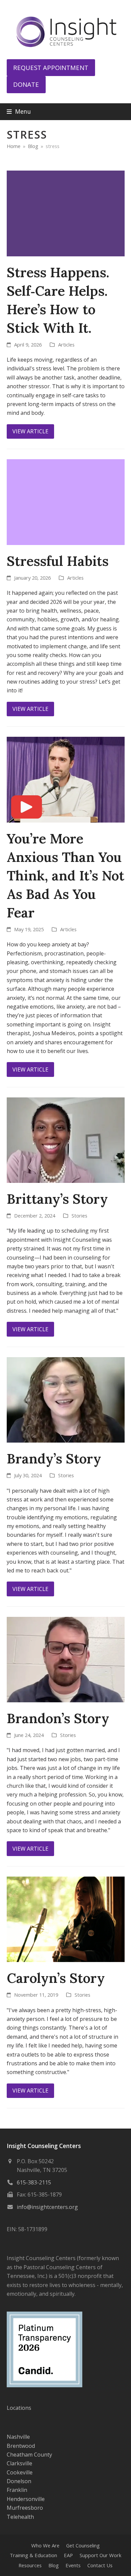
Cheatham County (29, 2455)
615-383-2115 (34, 2182)
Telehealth (20, 2517)
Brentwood (21, 2446)
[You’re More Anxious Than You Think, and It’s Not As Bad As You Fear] (66, 779)
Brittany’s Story (57, 1199)
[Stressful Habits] (66, 502)
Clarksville (19, 2463)
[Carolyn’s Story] (66, 1919)
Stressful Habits (58, 561)
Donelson (19, 2481)
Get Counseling (83, 2545)
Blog (54, 2565)
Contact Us (100, 2565)
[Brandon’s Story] (66, 1659)
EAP (68, 2555)
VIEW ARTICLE (30, 431)
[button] (19, 112)
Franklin (17, 2490)
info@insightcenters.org (47, 2207)
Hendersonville (26, 2499)
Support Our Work (100, 2555)
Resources (30, 2565)
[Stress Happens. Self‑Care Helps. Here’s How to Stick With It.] (66, 213)
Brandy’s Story (54, 1459)
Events (73, 2565)
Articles (66, 344)
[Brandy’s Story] (66, 1399)
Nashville (18, 2437)
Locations (19, 2408)
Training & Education (33, 2555)
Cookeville (20, 2472)
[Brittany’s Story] (66, 1139)
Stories (79, 1216)
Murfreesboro (25, 2508)
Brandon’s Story (58, 1718)
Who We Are (45, 2545)
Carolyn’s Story (56, 1978)
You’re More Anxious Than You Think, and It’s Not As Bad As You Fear (65, 876)
